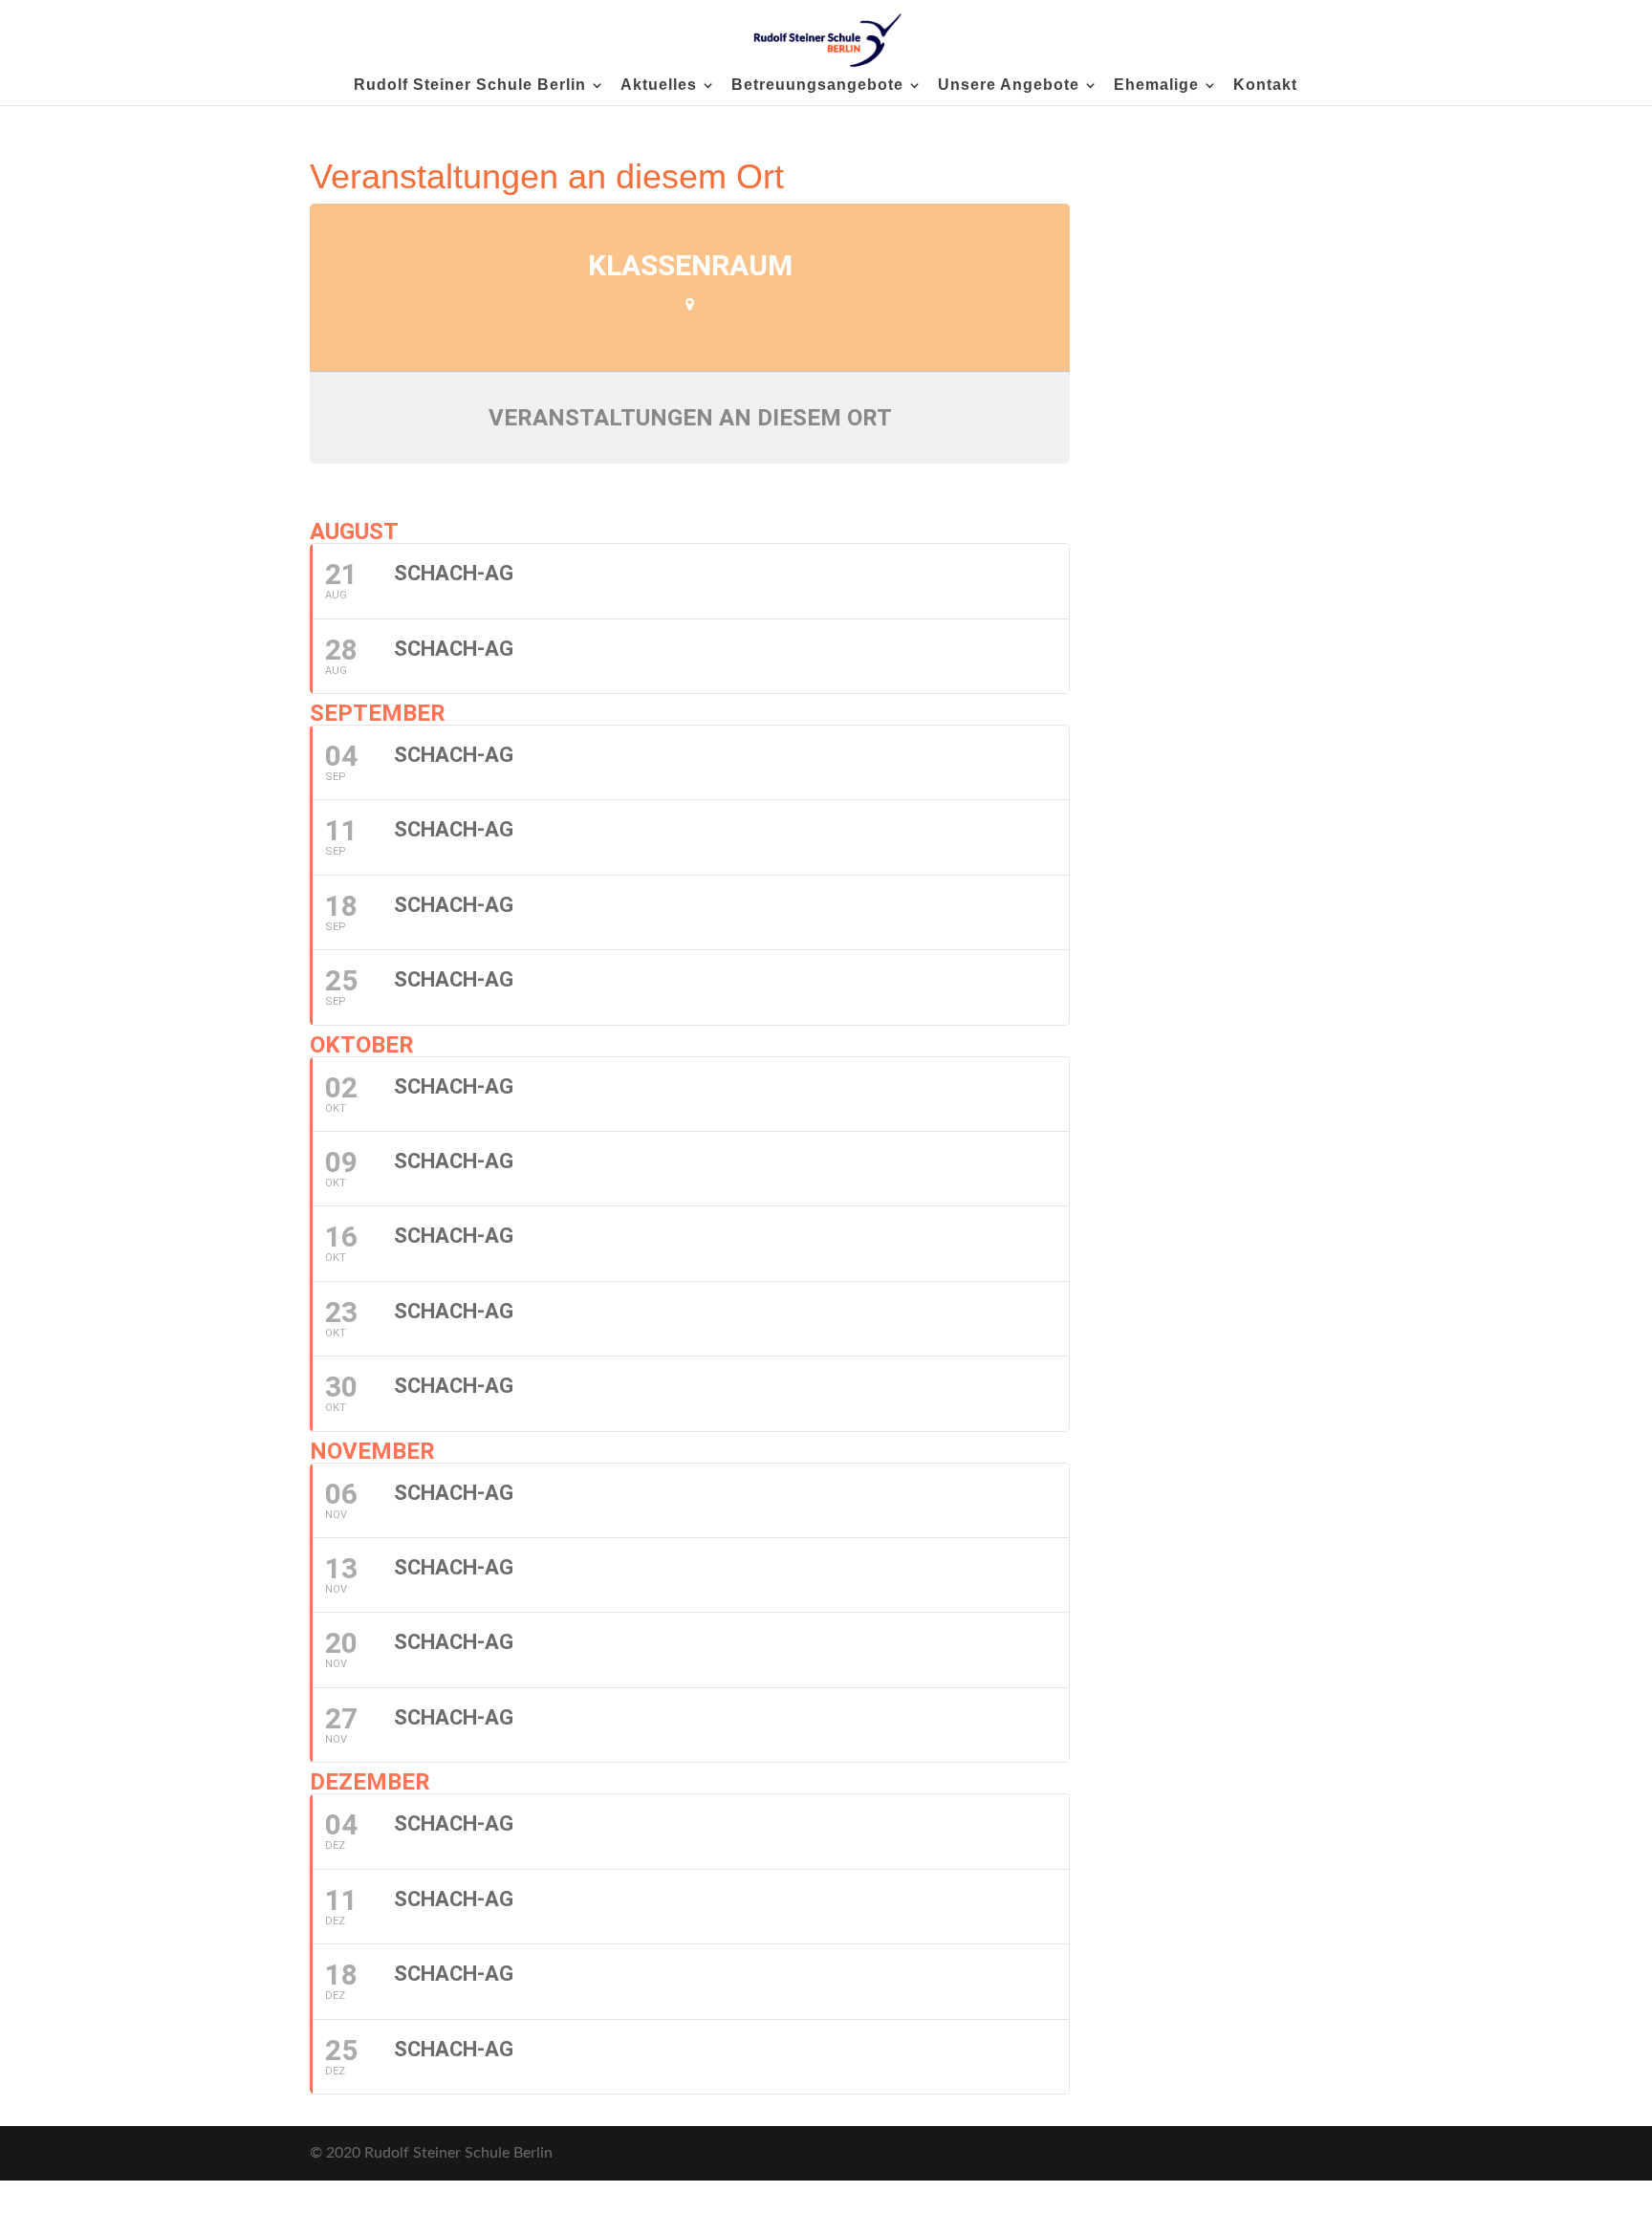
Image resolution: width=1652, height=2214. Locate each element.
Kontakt (1265, 86)
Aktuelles (659, 86)
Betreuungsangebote (817, 86)
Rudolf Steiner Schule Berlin (470, 86)
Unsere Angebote (1009, 86)
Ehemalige (1156, 86)
